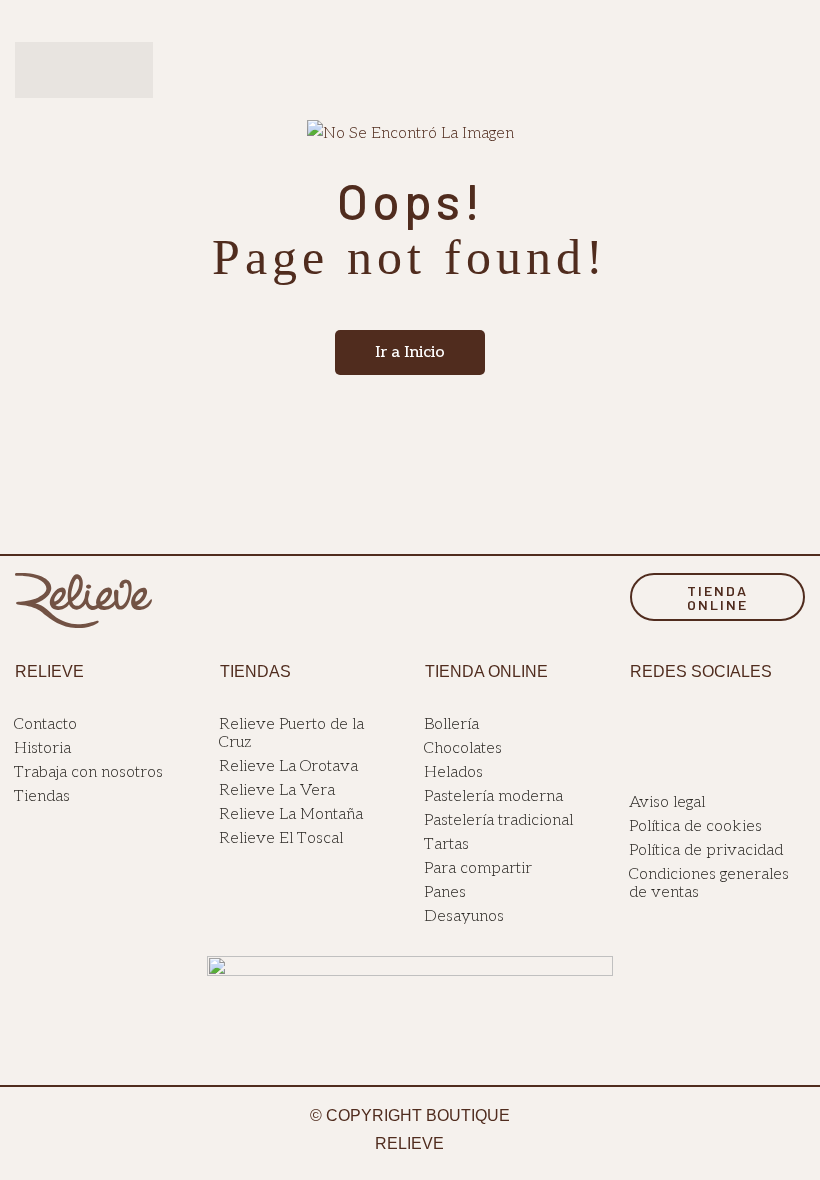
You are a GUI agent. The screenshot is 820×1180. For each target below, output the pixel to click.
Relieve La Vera (277, 790)
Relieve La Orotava (288, 766)
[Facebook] (637, 724)
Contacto (45, 724)
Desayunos (464, 916)
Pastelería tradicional (498, 820)
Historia (42, 748)
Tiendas (42, 796)
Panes (445, 892)
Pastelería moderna (493, 796)
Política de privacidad (706, 850)
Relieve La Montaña (291, 814)
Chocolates (463, 748)
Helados (453, 772)
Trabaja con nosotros (88, 772)
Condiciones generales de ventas (709, 883)
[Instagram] (660, 724)
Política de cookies (695, 826)
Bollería (451, 724)
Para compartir (478, 868)
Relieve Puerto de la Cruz (291, 733)
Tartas (446, 844)
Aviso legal (667, 802)
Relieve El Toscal (281, 838)
